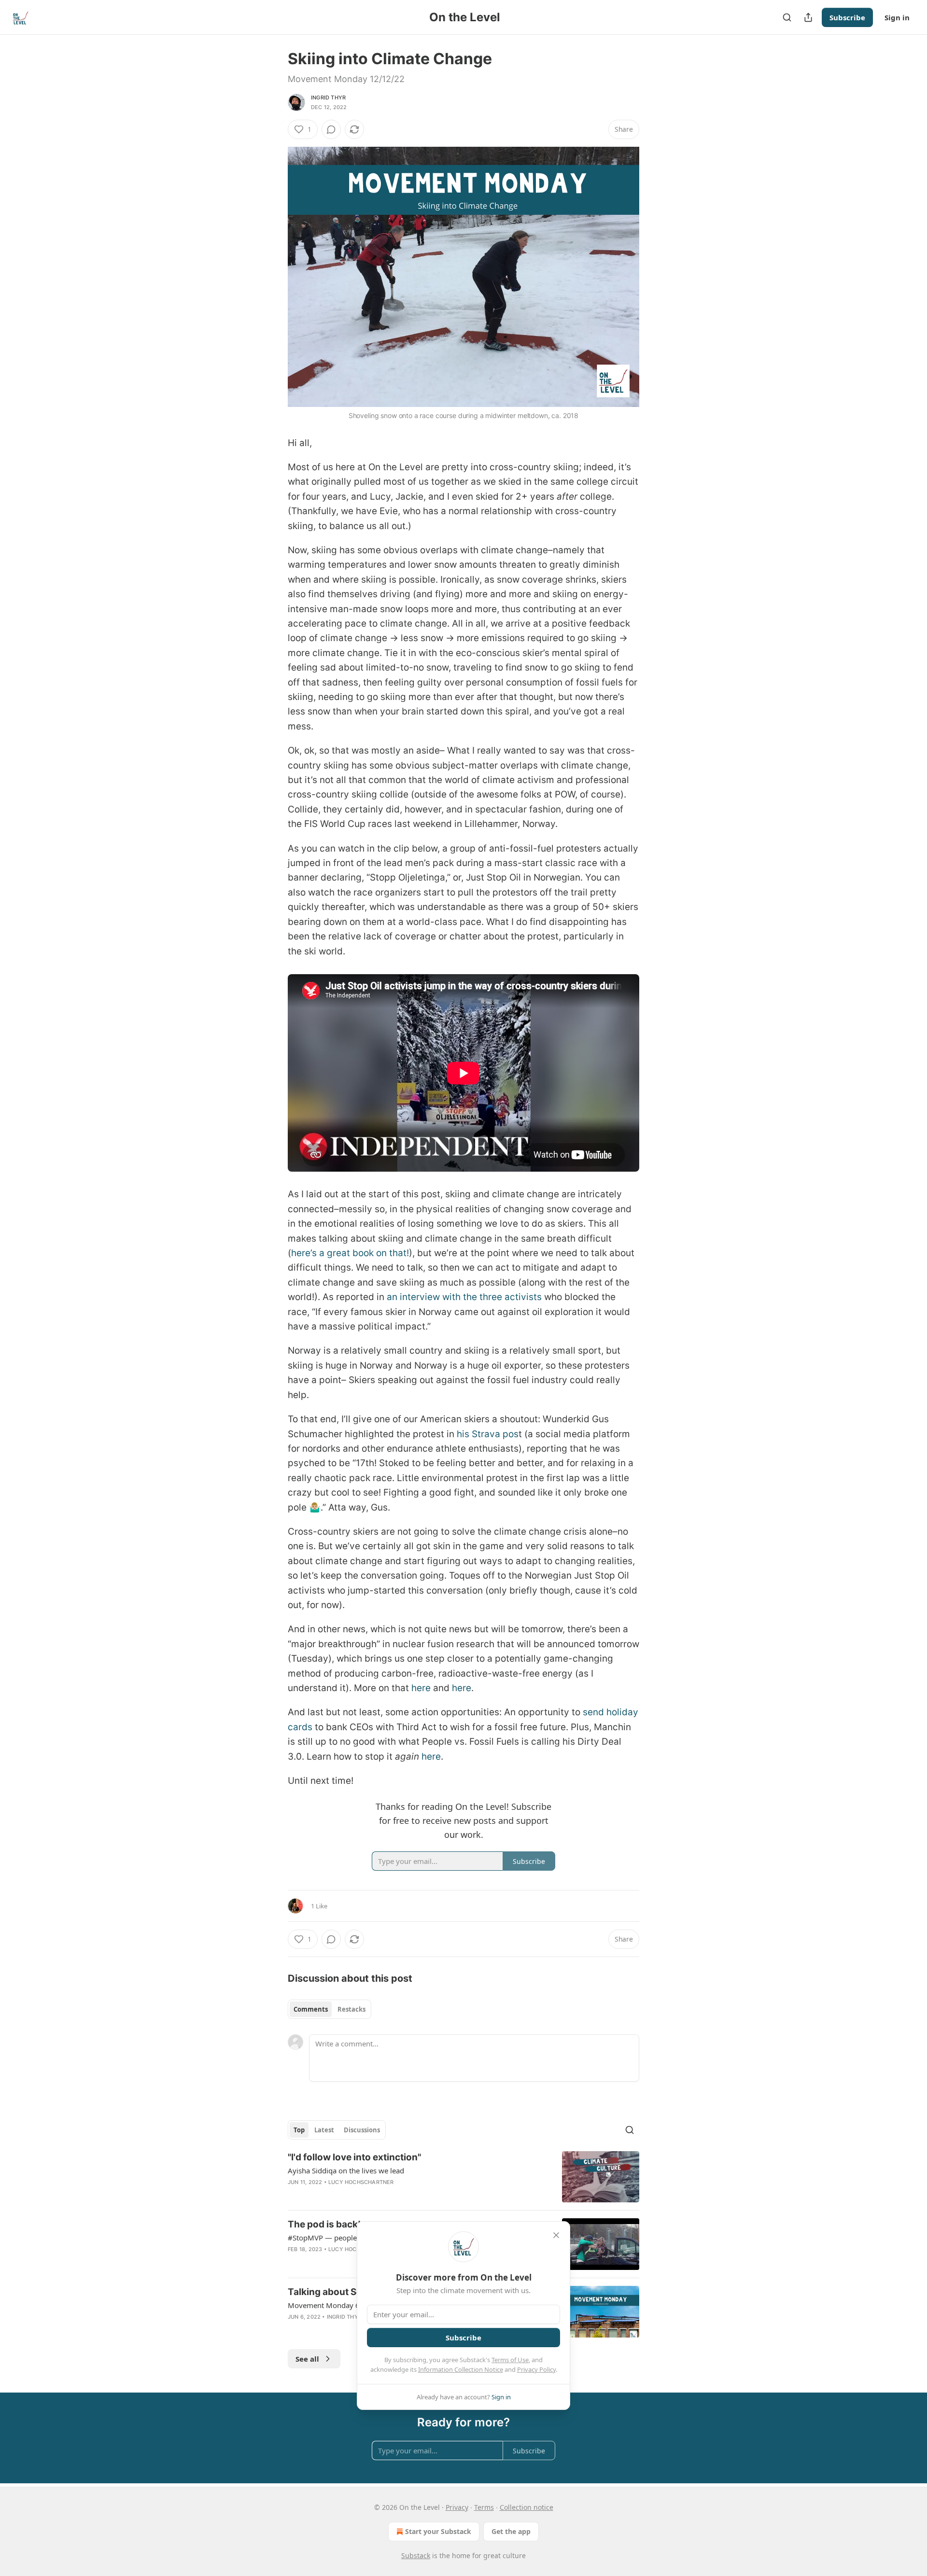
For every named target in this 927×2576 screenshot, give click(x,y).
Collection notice (527, 2507)
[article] (463, 2177)
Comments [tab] (311, 2009)
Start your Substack (438, 2531)
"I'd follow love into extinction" (354, 2157)
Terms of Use (510, 2360)
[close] (556, 2235)
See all (307, 2359)
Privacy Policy (536, 2369)
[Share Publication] (808, 17)
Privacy (457, 2507)
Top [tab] (299, 2130)
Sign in (897, 17)
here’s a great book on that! (350, 1253)
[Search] (787, 17)
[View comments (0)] (331, 129)
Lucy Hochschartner (361, 2182)
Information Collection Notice (461, 2369)
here (421, 1688)
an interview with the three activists (464, 1297)
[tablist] (330, 2009)
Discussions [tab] (362, 2130)
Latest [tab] (324, 2130)
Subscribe (847, 17)
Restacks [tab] (351, 2009)
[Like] (294, 2262)
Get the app (511, 2531)
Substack (416, 2555)
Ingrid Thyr (328, 98)
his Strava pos (488, 1434)
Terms (484, 2507)
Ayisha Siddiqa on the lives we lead (346, 2170)
